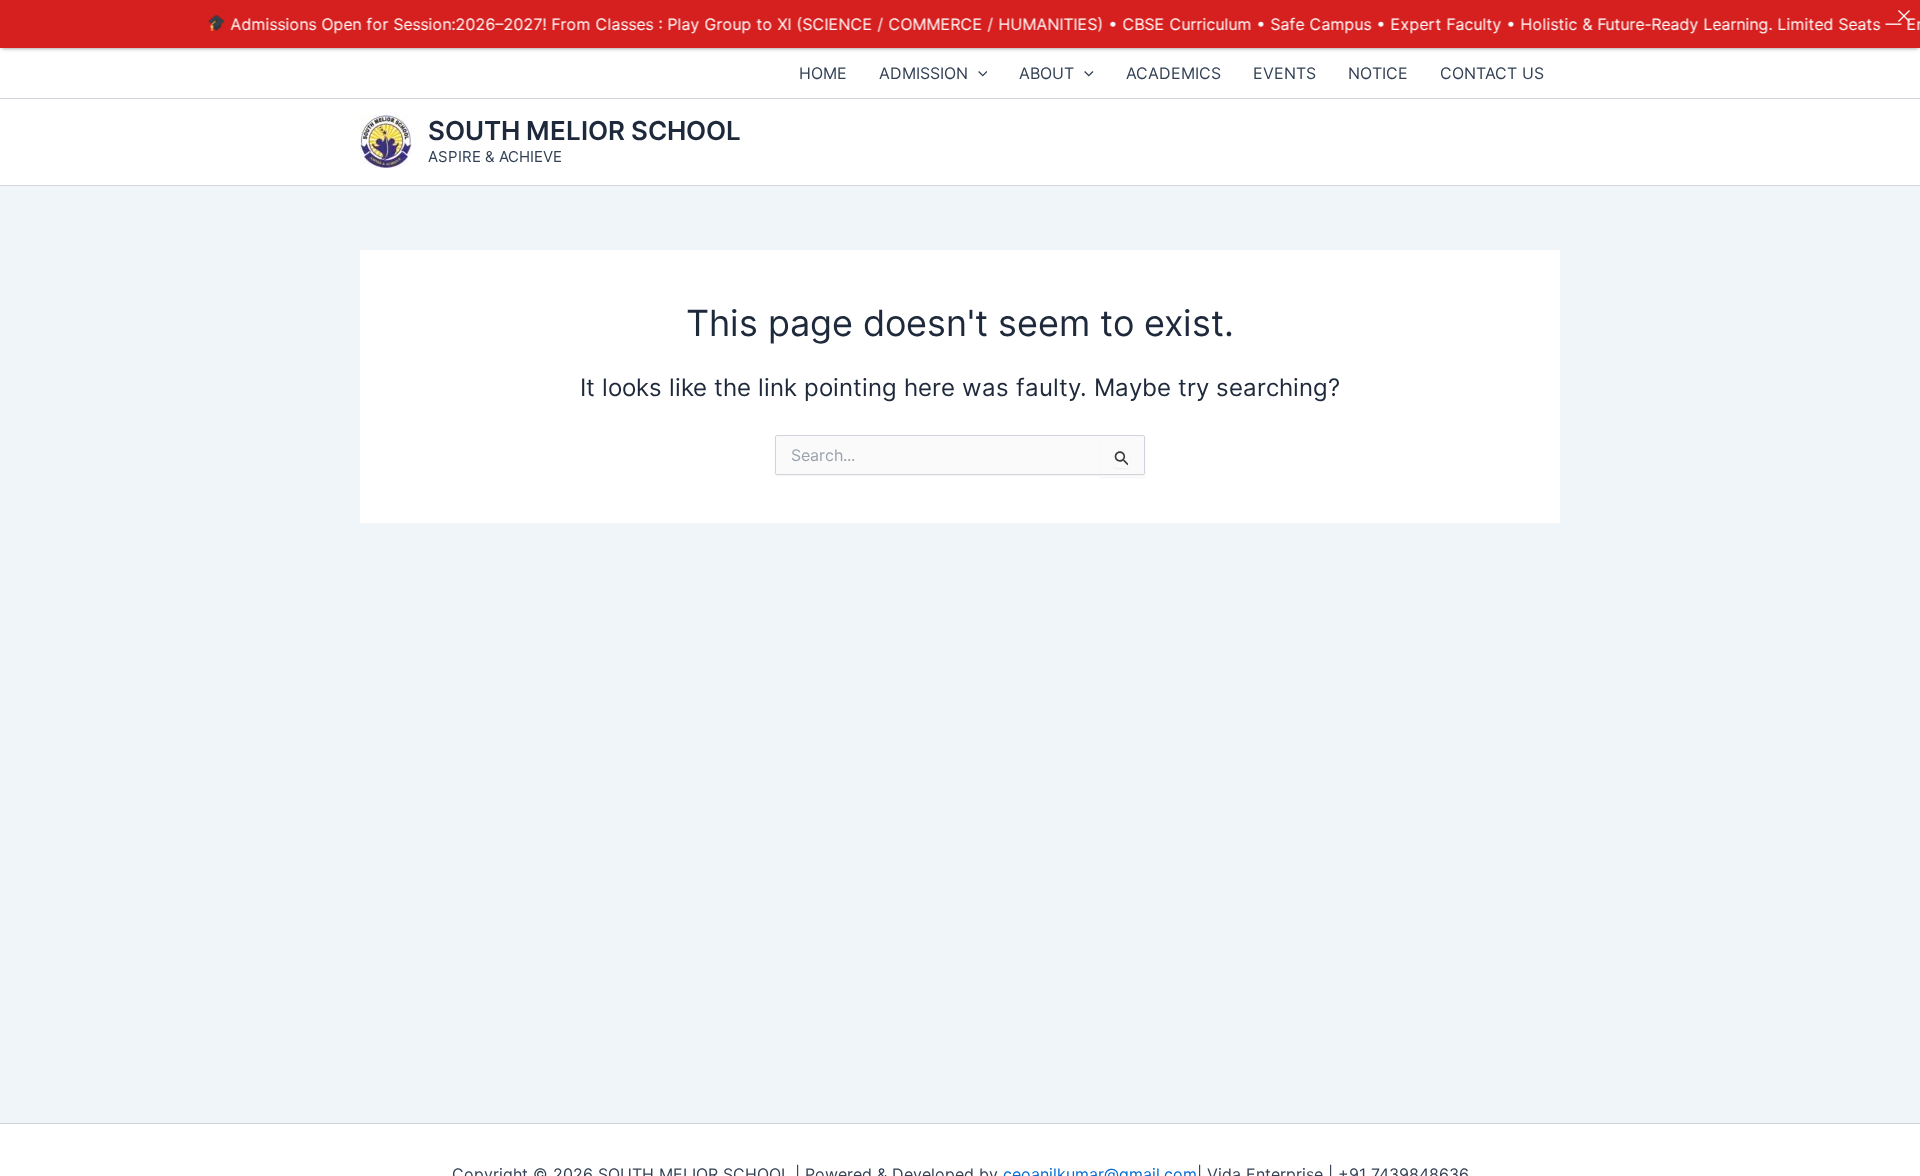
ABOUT (1046, 73)
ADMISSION (923, 73)
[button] (978, 73)
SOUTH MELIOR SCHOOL (584, 130)
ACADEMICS (1173, 73)
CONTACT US (1492, 73)
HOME (823, 73)
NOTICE (1378, 73)
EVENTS (1284, 73)
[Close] (1904, 16)
